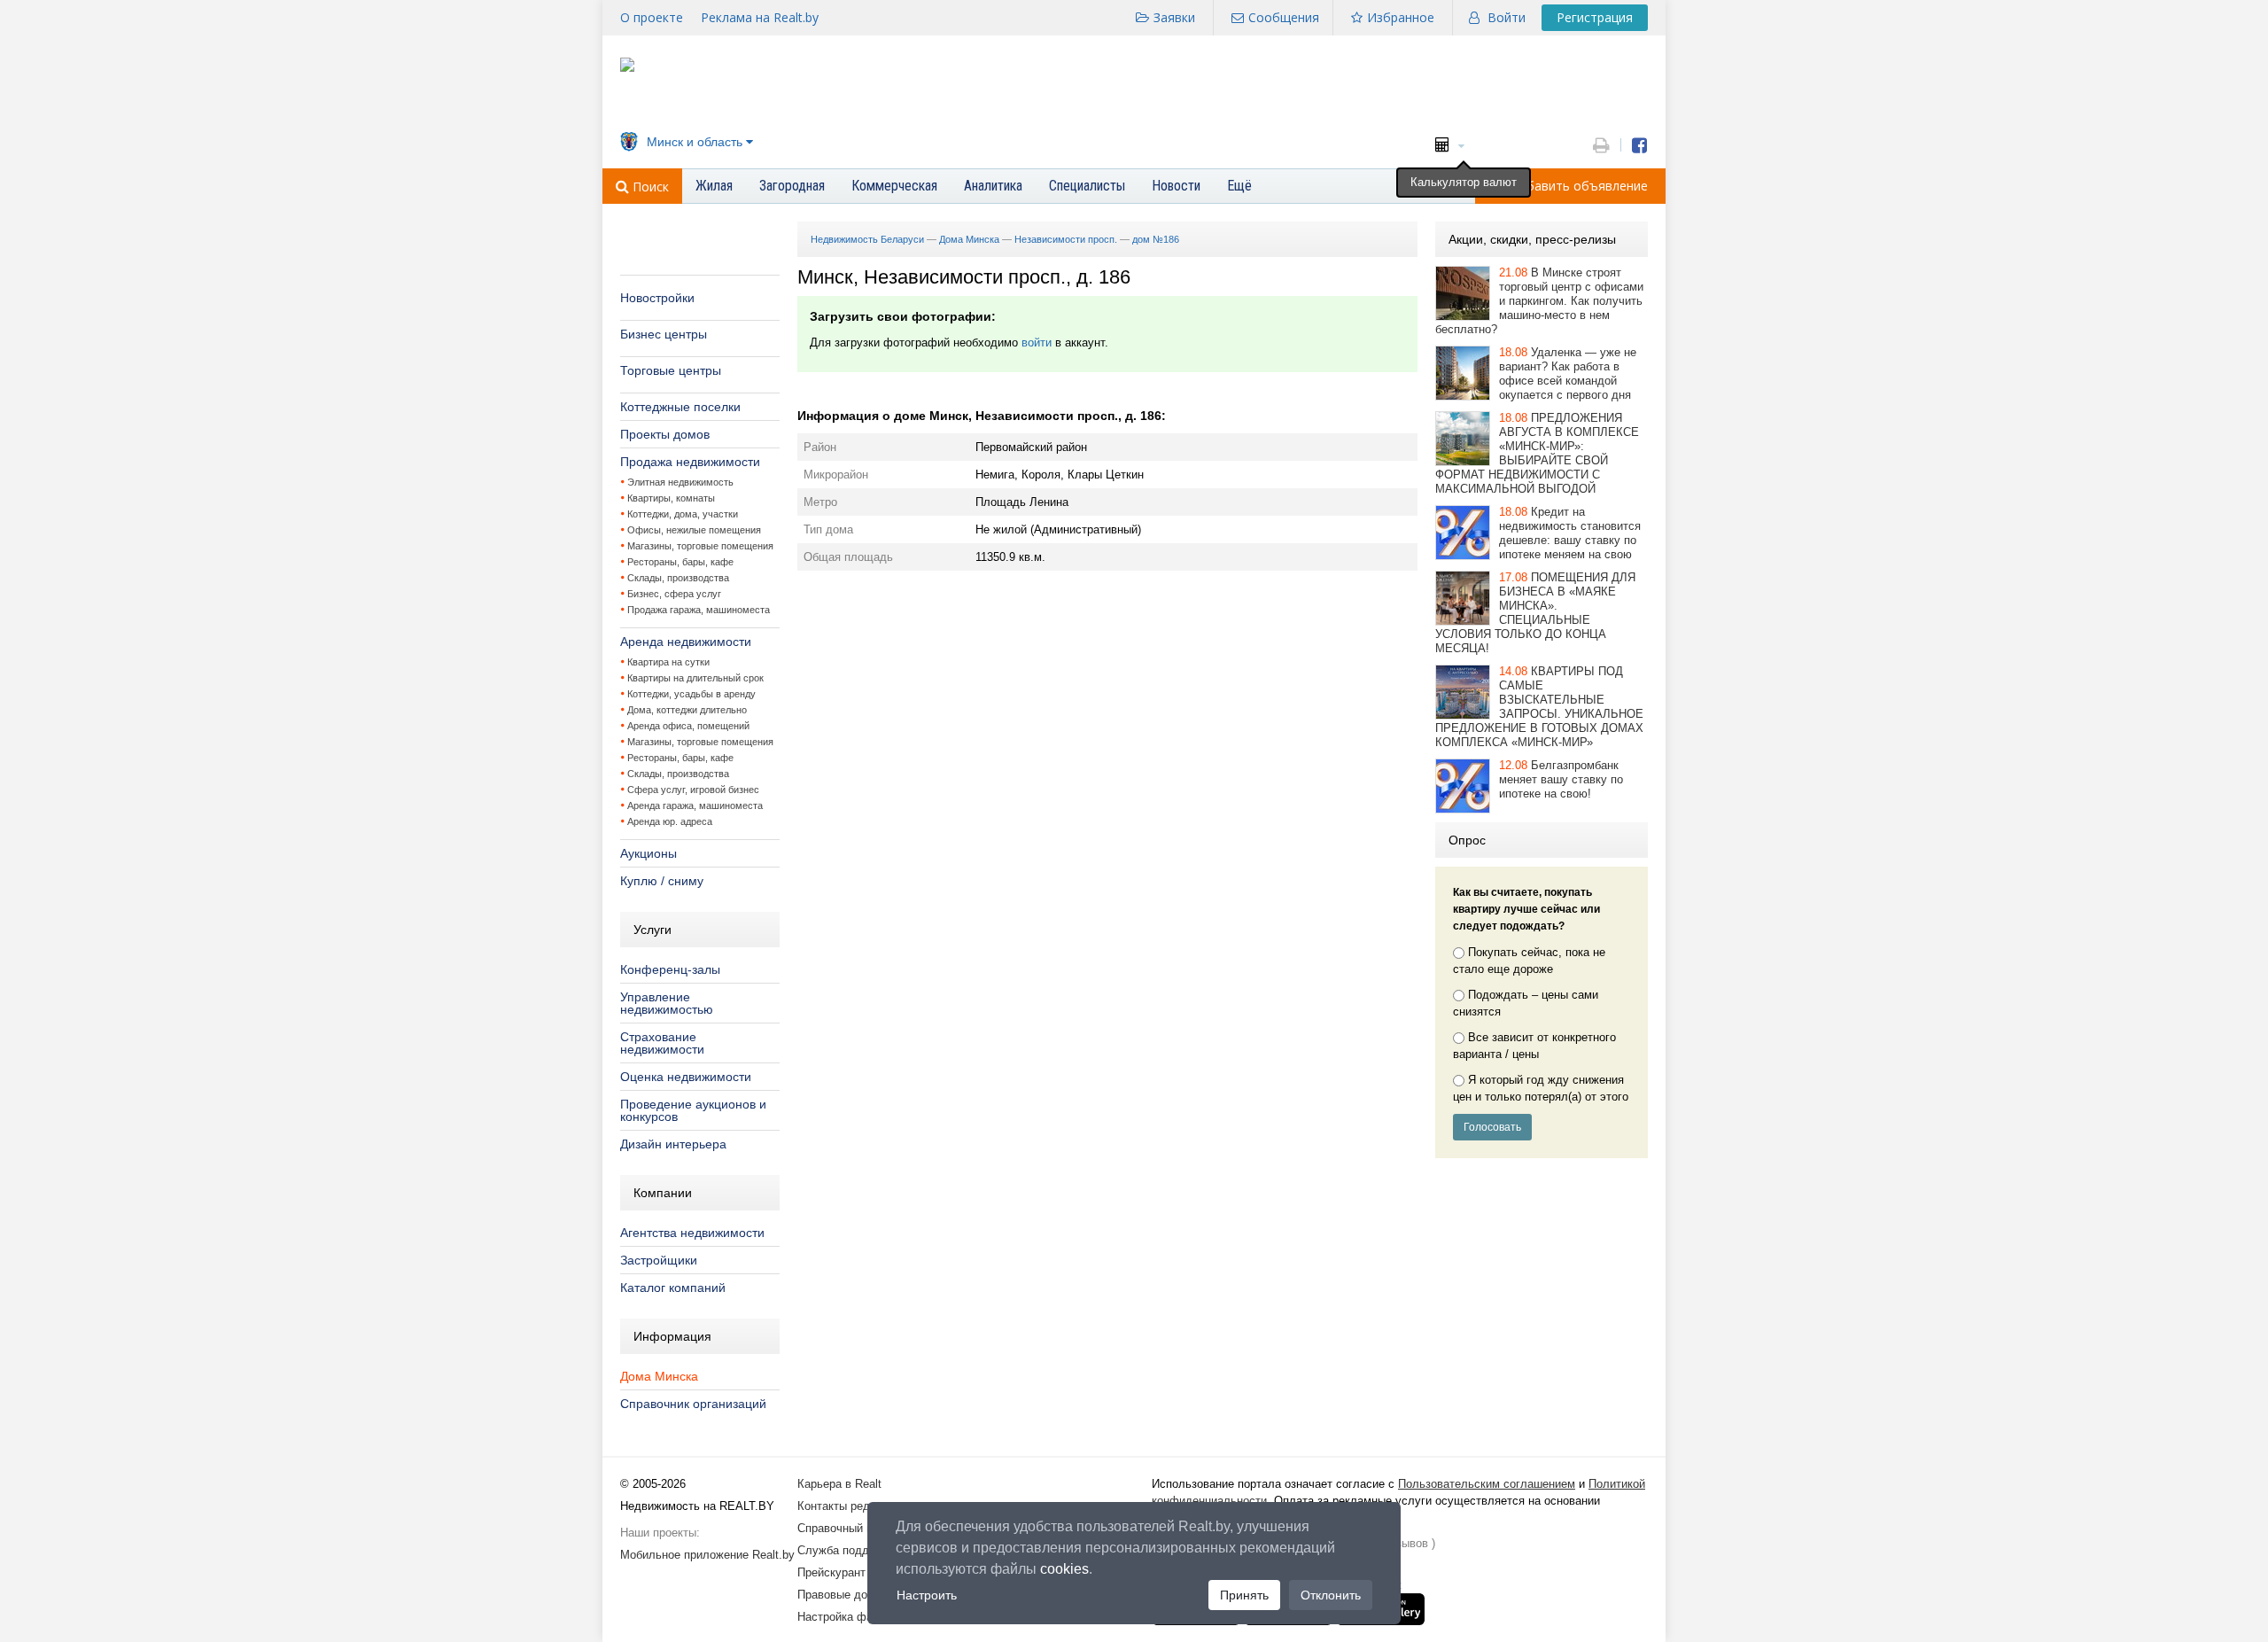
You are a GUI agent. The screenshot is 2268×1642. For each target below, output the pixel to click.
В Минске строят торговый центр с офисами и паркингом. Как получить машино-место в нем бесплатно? (1539, 301)
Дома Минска (659, 1376)
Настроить (927, 1595)
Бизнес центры (664, 334)
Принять (1244, 1595)
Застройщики (659, 1260)
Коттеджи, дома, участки (683, 514)
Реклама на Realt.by (760, 17)
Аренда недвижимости (686, 642)
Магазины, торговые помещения (700, 546)
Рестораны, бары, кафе (680, 562)
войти (1037, 342)
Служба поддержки (849, 1550)
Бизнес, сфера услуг (674, 594)
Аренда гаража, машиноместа (695, 805)
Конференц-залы (670, 969)
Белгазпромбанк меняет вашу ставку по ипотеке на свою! (1561, 779)
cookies (1064, 1569)
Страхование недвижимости (662, 1043)
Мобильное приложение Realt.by (707, 1555)
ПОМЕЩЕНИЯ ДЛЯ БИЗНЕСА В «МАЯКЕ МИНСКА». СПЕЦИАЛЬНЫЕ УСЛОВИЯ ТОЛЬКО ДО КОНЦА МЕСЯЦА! (1535, 613)
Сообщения (1284, 17)
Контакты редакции (849, 1506)
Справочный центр (847, 1528)
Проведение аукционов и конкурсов (693, 1110)
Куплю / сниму (662, 881)
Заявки (1174, 17)
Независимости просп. (1066, 239)
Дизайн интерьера (673, 1144)
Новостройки (657, 298)
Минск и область (695, 142)
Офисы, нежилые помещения (694, 530)
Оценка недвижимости (686, 1077)
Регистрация (1595, 17)
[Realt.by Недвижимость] (627, 68)
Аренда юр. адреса (670, 821)
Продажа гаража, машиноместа (699, 610)
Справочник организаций (693, 1404)
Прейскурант (831, 1572)
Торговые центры (671, 370)
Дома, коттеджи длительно (687, 710)
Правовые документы (855, 1595)
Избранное (1401, 17)
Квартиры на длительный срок (695, 678)
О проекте (652, 17)
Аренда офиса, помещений (688, 726)
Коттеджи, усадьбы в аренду (691, 694)
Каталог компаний (673, 1288)
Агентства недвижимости (692, 1233)
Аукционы (649, 853)
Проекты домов (665, 434)
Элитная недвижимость (680, 482)
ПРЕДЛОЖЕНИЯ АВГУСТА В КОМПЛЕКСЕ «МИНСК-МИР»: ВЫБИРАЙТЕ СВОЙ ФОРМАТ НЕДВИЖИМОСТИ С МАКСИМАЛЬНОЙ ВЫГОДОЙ (1537, 453)
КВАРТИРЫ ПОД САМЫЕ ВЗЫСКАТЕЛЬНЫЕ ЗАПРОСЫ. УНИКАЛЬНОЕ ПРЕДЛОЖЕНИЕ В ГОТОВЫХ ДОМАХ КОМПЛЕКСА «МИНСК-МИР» (1539, 707)
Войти (1507, 17)
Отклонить (1331, 1595)
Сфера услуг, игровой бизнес (693, 790)
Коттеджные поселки (680, 407)
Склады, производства (678, 578)
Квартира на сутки (668, 662)
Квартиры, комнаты (671, 498)
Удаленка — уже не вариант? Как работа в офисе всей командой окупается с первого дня (1568, 374)
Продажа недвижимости (690, 462)
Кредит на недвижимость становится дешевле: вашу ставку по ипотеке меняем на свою (1570, 533)
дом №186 (1156, 239)
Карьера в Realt (839, 1484)
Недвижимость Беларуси (867, 239)
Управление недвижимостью (667, 1003)
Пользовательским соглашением (1487, 1484)
